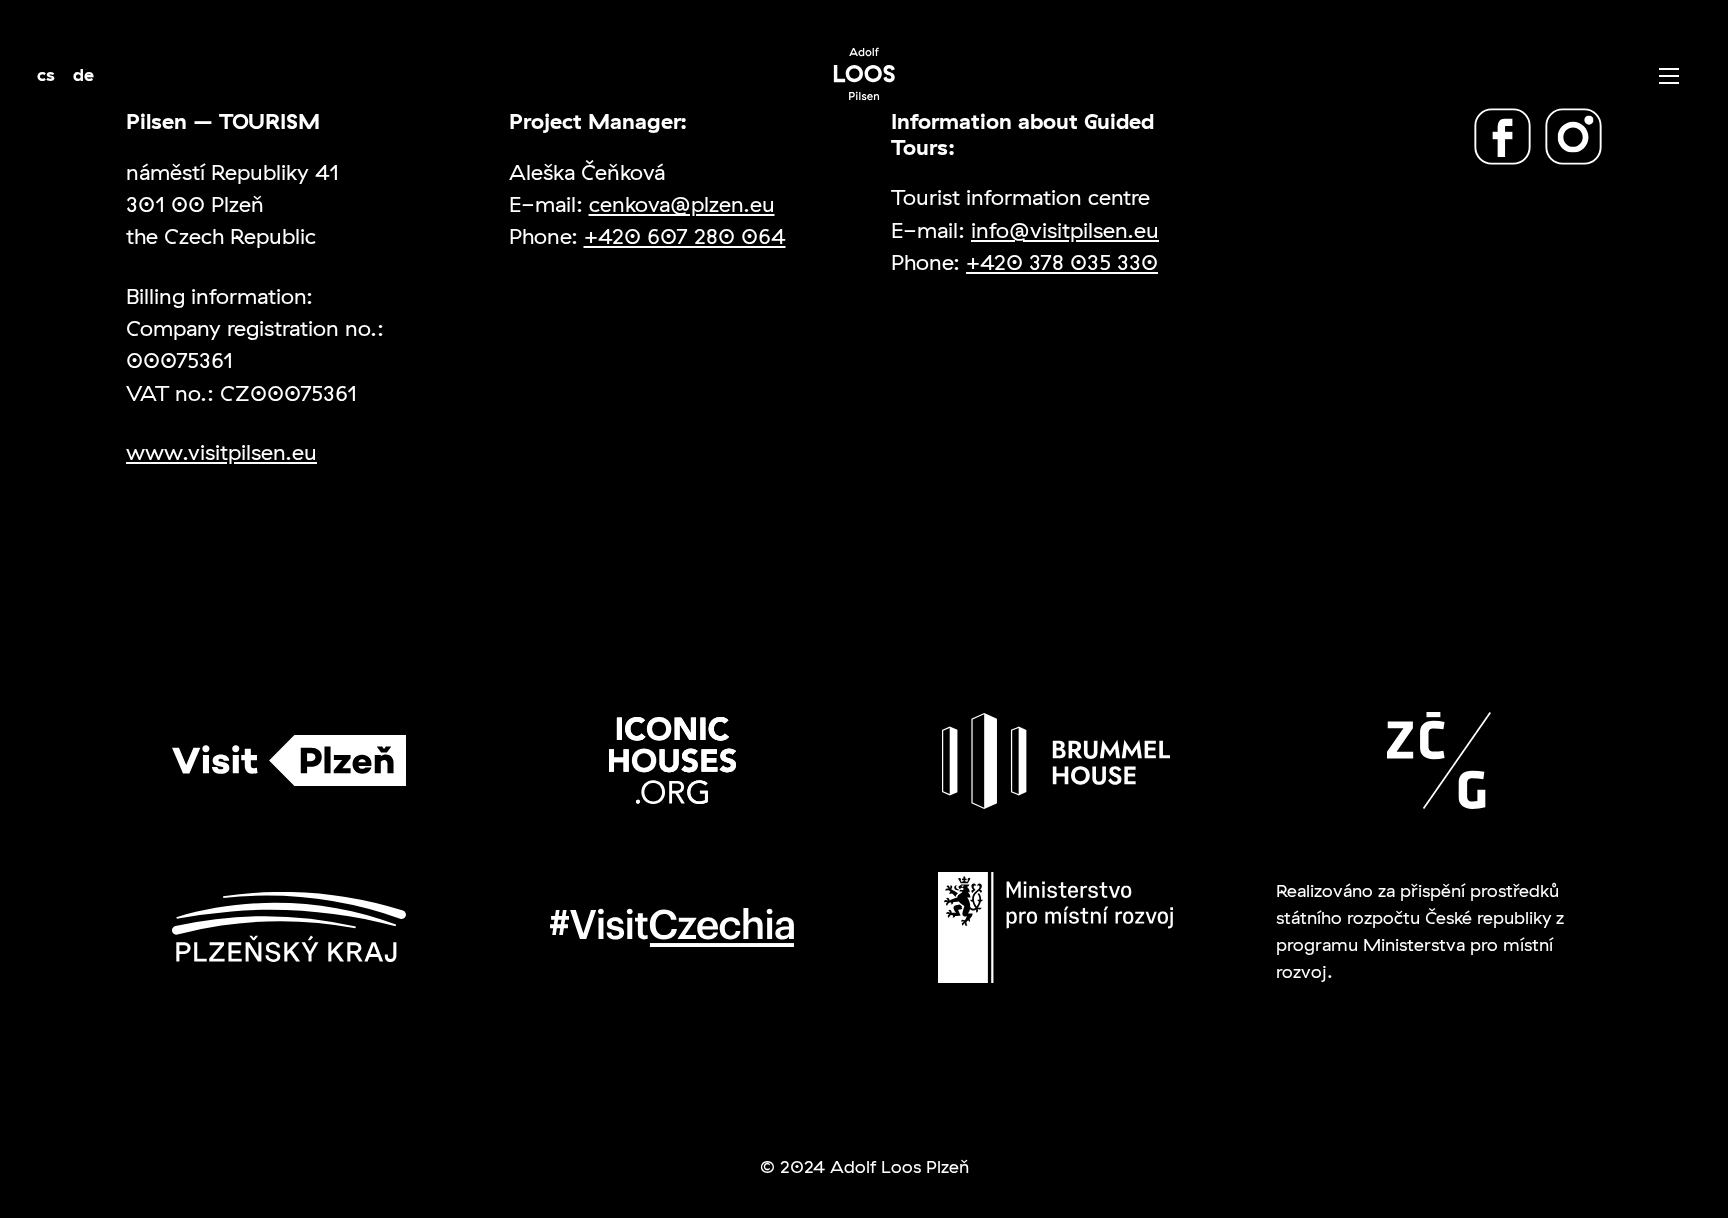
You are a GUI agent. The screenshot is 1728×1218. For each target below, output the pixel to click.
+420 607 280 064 (685, 235)
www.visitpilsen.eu (221, 451)
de (83, 74)
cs (46, 74)
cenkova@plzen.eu (682, 203)
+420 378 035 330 (1062, 261)
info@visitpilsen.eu (1065, 229)
